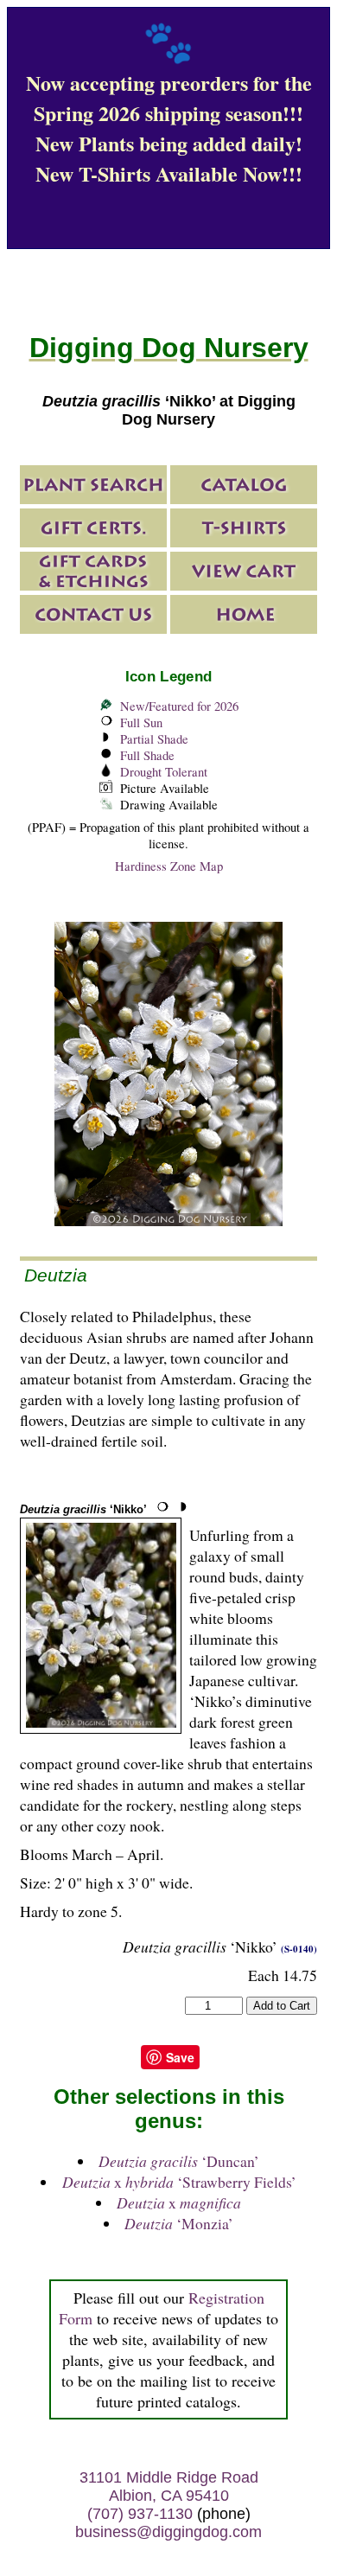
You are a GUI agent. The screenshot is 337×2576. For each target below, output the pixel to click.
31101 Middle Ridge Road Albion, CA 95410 (169, 2487)
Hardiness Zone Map (169, 866)
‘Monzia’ (179, 2223)
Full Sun (141, 722)
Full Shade (147, 755)
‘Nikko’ (83, 1509)
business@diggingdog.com (168, 2532)
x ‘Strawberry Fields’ (179, 2182)
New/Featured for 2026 (179, 706)
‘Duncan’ (179, 2161)
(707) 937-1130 (140, 2514)
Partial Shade (154, 739)
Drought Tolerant (164, 772)
